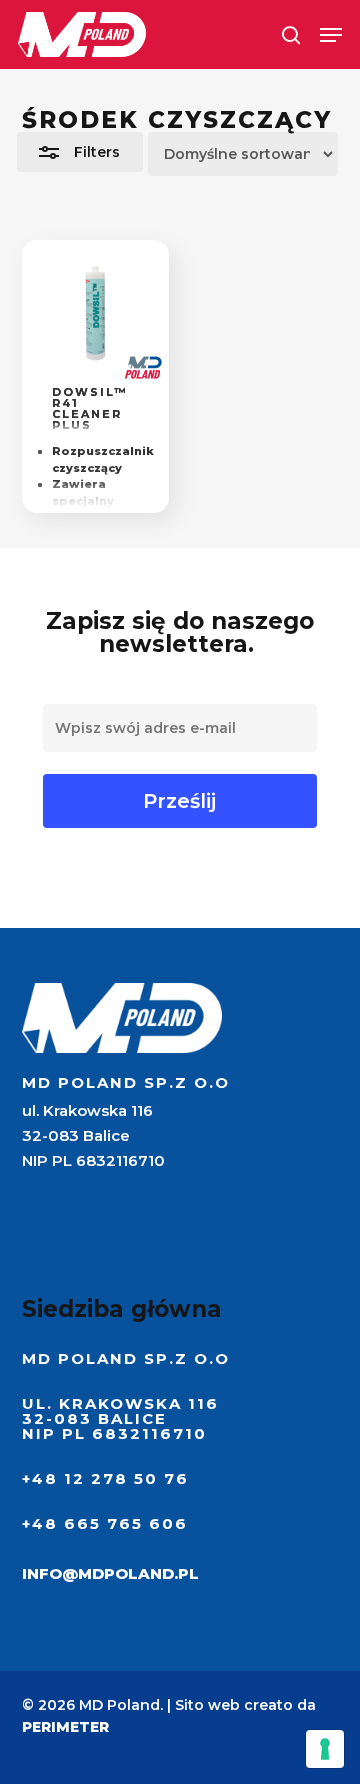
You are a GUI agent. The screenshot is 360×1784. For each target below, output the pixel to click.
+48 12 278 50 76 (105, 1478)
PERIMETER (65, 1727)
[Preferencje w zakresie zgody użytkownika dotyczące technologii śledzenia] (325, 1749)
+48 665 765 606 (105, 1523)
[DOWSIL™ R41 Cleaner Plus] (95, 313)
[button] (331, 35)
